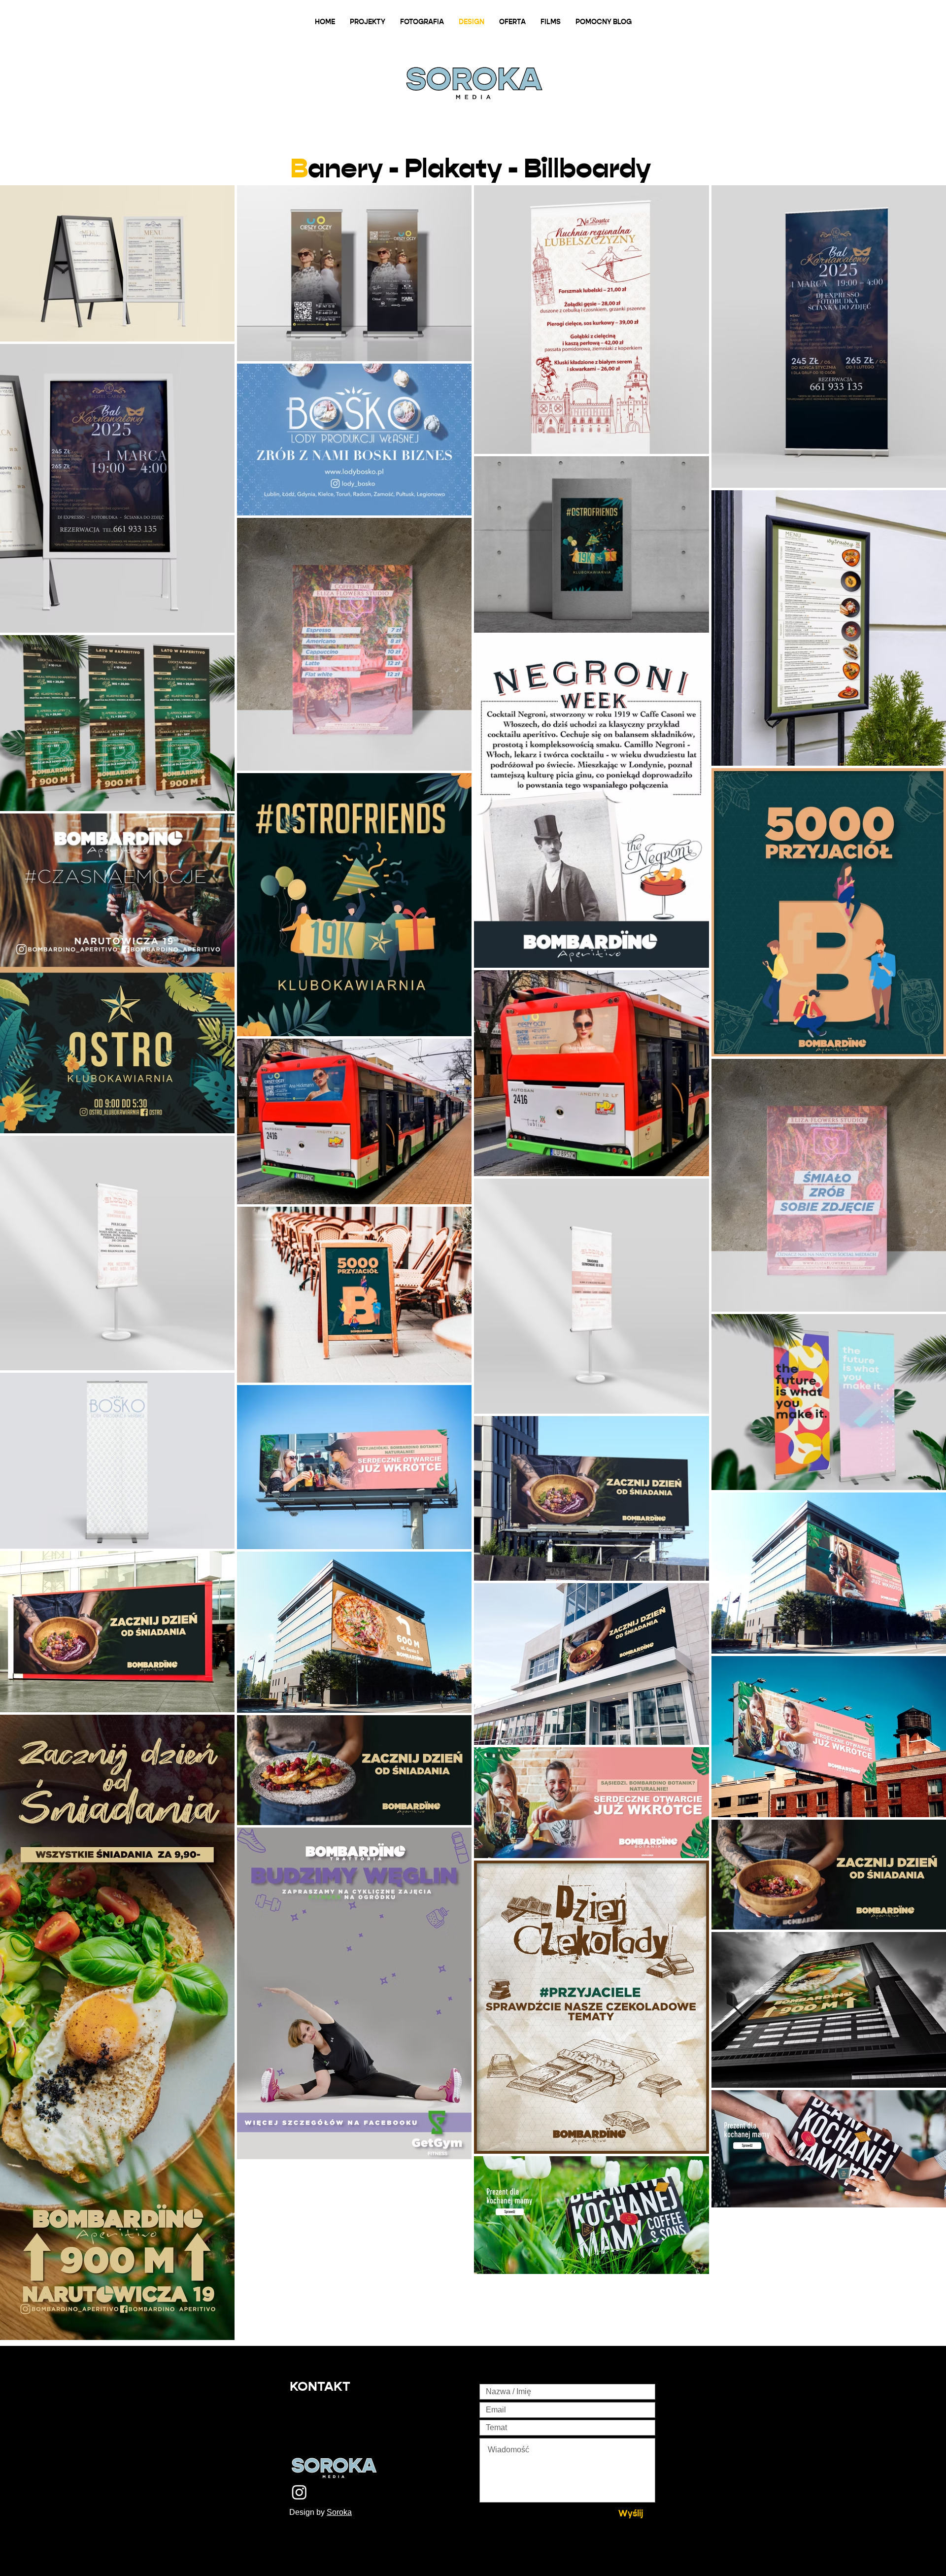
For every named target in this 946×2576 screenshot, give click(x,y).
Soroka (339, 2512)
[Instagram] (299, 2492)
